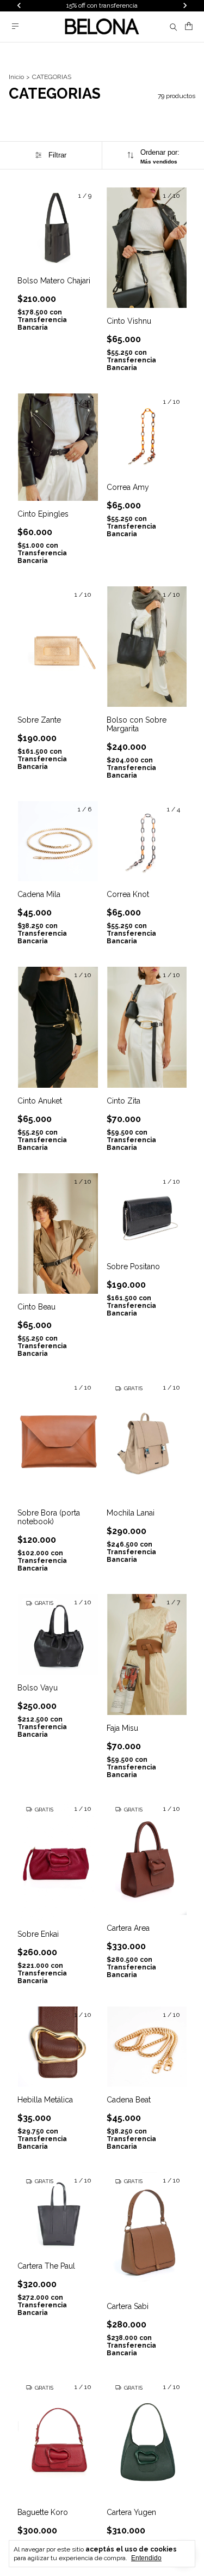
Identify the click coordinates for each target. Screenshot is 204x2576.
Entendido (146, 2558)
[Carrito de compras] (189, 26)
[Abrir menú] (15, 26)
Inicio (16, 77)
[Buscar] (174, 27)
